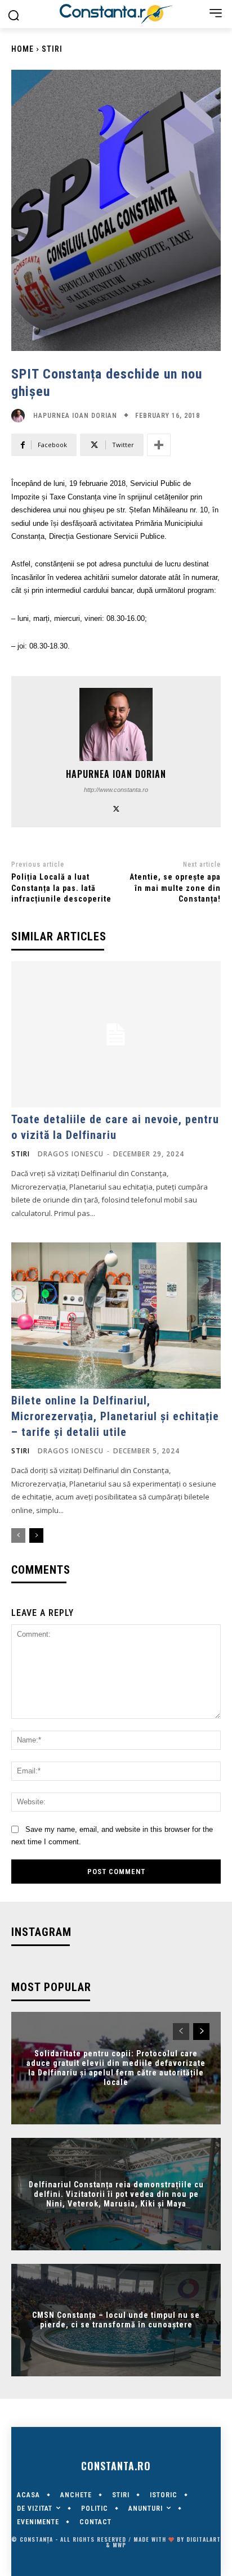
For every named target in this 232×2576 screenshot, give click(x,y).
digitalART (204, 2539)
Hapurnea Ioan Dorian (75, 416)
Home (23, 49)
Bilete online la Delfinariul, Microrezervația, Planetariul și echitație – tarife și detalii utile (115, 1416)
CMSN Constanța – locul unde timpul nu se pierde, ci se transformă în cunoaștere (116, 2320)
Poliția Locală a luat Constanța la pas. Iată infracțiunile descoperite (61, 888)
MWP (119, 2545)
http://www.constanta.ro (116, 790)
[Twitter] (116, 807)
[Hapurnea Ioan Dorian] (21, 416)
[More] (159, 445)
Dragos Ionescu (71, 1154)
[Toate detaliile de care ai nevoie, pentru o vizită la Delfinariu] (116, 1034)
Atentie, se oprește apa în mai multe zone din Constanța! (175, 888)
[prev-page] (18, 1535)
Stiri (52, 49)
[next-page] (36, 1535)
